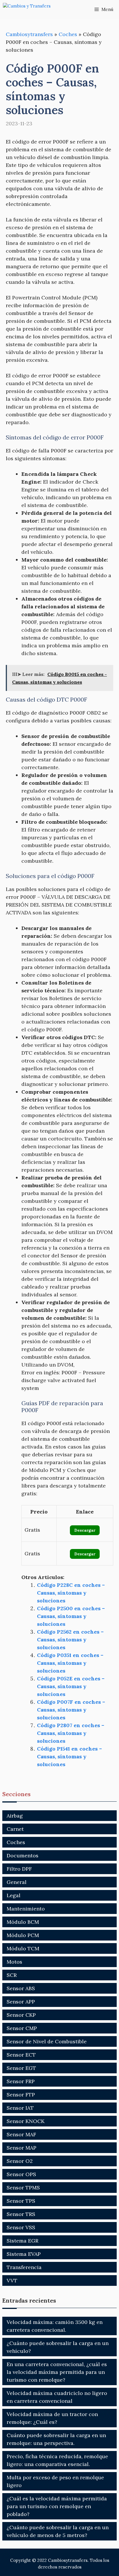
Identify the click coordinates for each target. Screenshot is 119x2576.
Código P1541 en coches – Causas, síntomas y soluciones (69, 1756)
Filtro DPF (19, 1869)
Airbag (15, 1816)
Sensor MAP (22, 2148)
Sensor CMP (22, 2028)
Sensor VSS (21, 2227)
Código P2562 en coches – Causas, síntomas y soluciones (70, 1640)
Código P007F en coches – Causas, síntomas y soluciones (71, 1710)
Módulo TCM (23, 1948)
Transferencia (24, 2267)
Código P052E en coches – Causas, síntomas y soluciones (71, 1686)
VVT (12, 2280)
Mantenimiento (26, 1909)
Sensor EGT (21, 2068)
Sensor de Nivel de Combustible (47, 2041)
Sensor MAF (21, 2134)
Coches (68, 34)
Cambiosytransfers (29, 34)
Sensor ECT (21, 2055)
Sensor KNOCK (26, 2121)
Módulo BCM (23, 1922)
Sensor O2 (20, 2161)
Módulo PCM (23, 1935)
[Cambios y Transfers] (32, 9)
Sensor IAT (20, 2108)
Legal (14, 1895)
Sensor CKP (21, 2015)
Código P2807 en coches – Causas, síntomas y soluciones (71, 1733)
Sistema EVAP (24, 2254)
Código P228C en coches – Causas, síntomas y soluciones (71, 1593)
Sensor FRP (21, 2081)
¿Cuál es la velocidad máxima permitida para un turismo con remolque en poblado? (57, 2506)
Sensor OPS (21, 2174)
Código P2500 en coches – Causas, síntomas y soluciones (71, 1616)
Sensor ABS (21, 1988)
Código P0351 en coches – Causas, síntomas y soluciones (70, 1663)
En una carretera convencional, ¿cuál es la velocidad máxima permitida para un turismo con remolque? (57, 2372)
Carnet (15, 1829)
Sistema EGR (23, 2241)
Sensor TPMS (23, 2188)
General (17, 1882)
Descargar (85, 1530)
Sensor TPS (21, 2201)
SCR (12, 1975)
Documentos (23, 1855)
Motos (14, 1962)
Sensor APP (21, 2002)
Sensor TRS (21, 2214)
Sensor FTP (21, 2095)
